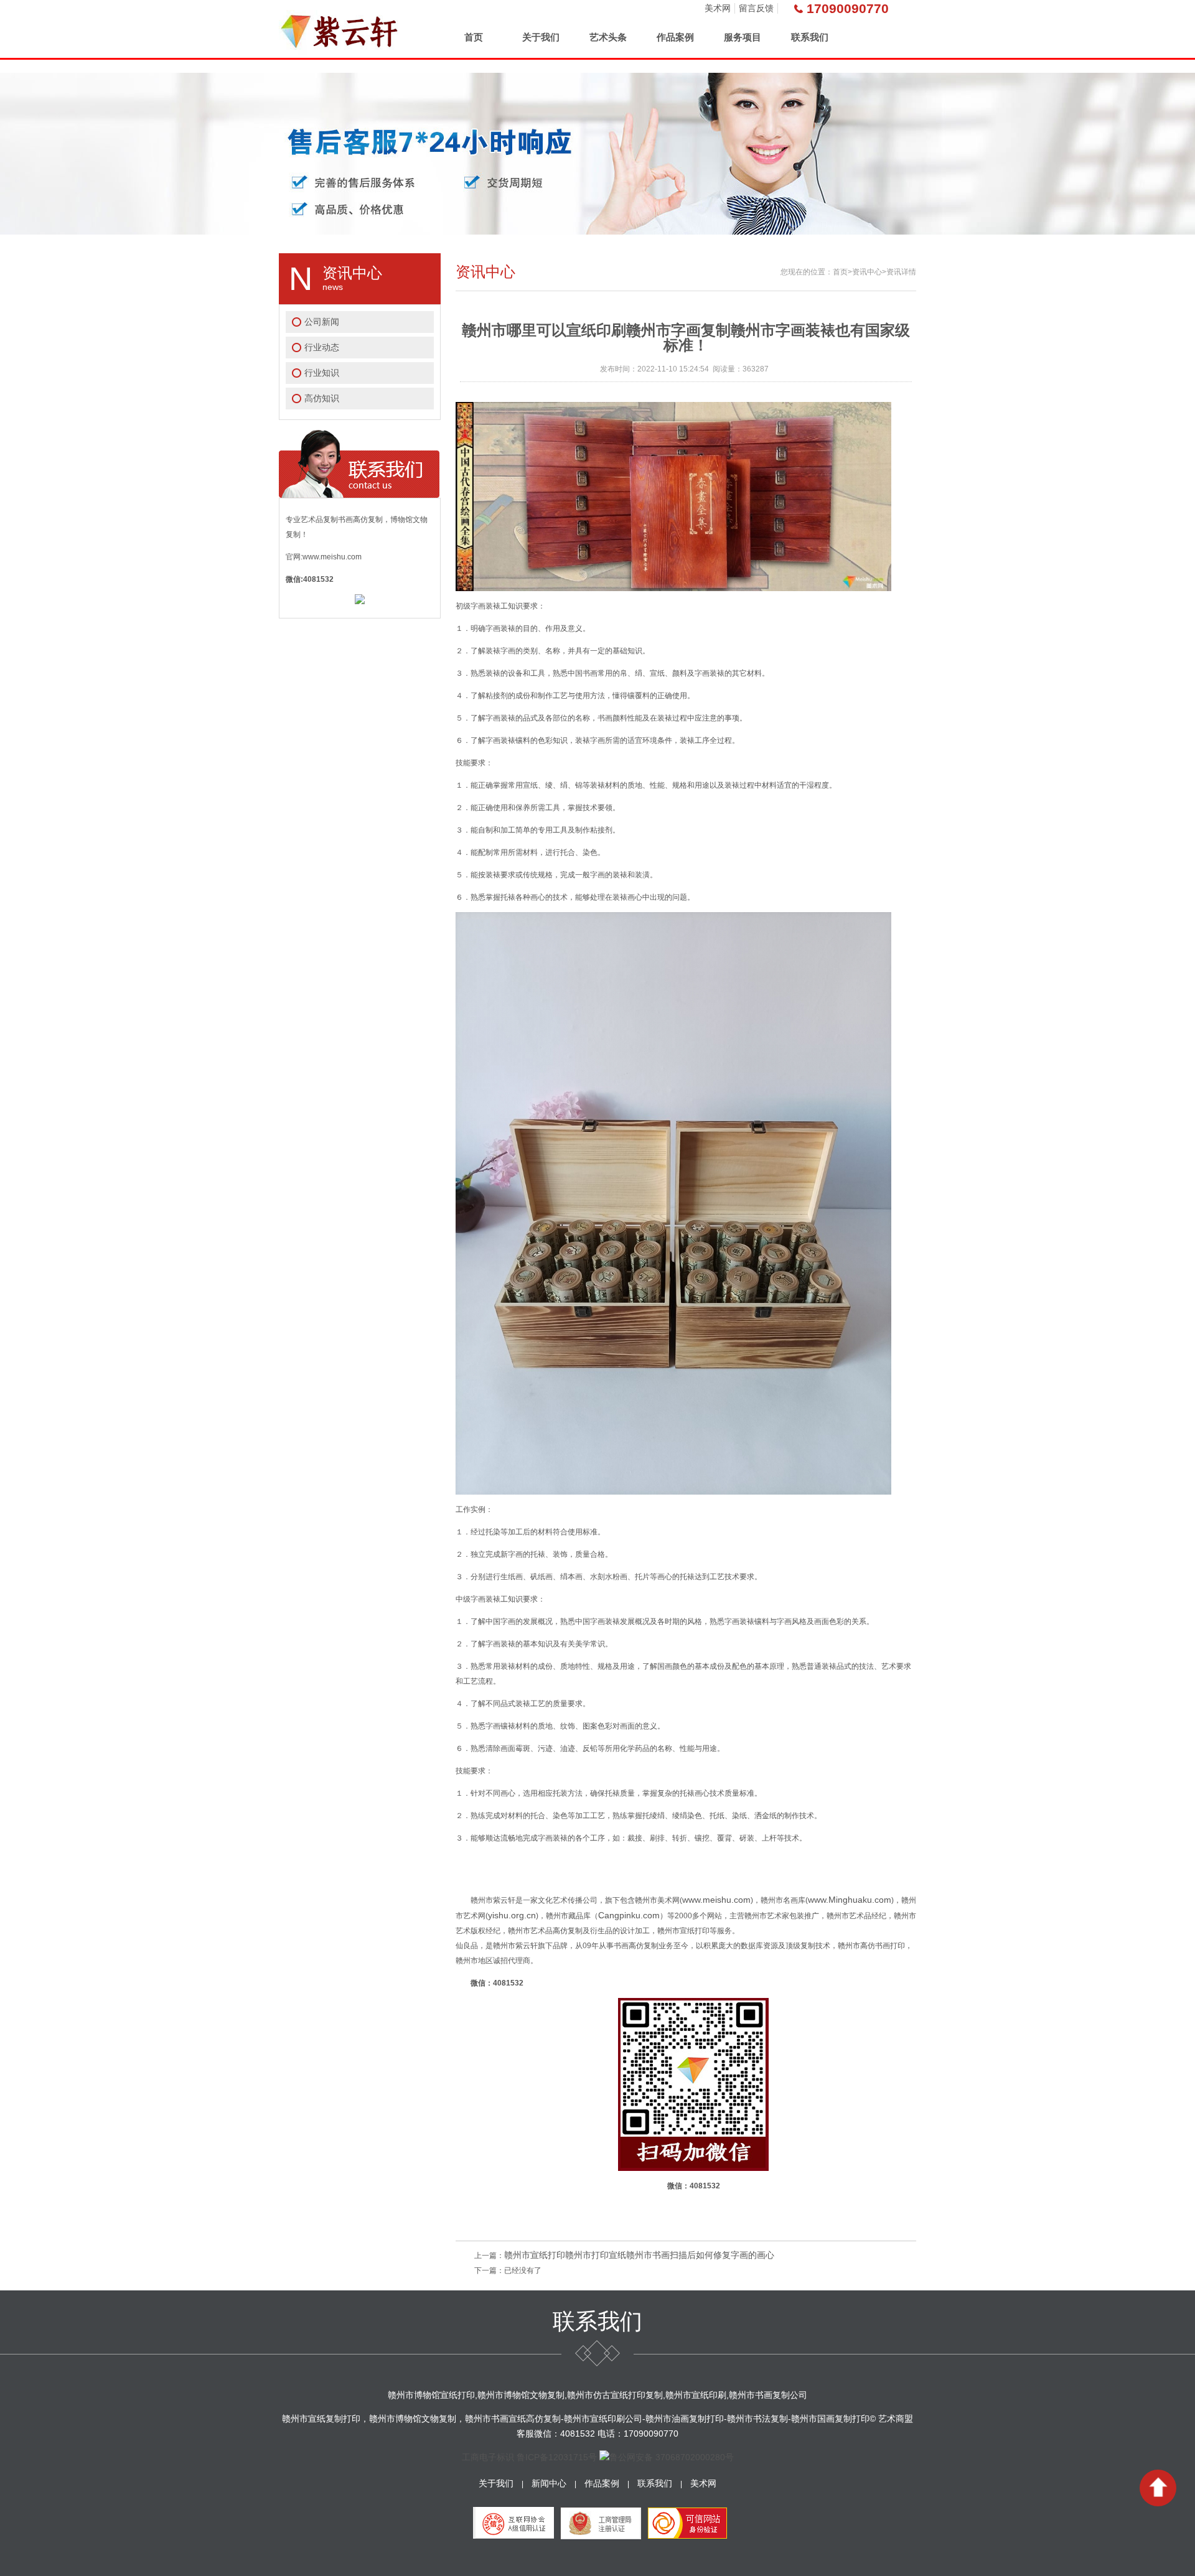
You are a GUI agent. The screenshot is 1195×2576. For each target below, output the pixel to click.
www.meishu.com (716, 1900)
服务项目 (743, 37)
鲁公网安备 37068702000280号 (672, 2457)
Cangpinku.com (629, 1915)
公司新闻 (322, 322)
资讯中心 (867, 272)
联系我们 (810, 37)
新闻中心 (549, 2483)
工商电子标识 (488, 2457)
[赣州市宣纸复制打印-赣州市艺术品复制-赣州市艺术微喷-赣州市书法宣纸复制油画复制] (340, 29)
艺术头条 (608, 37)
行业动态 (322, 347)
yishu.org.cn (512, 1915)
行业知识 (322, 373)
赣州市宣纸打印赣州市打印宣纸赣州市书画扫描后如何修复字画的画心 (639, 2255)
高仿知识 (322, 398)
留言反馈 (756, 8)
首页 (474, 37)
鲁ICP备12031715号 (557, 2457)
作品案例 (675, 37)
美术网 (718, 8)
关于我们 (541, 37)
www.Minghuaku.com (850, 1900)
